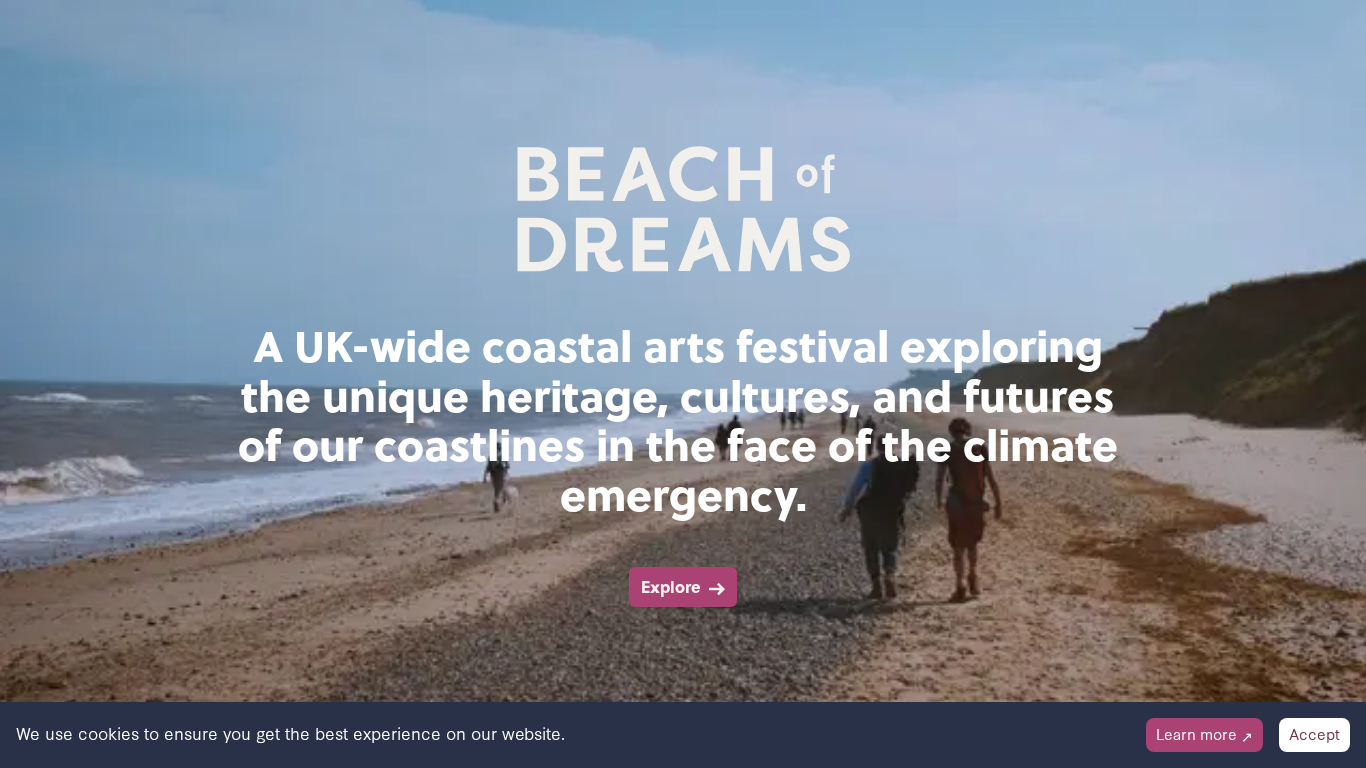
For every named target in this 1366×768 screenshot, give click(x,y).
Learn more (1204, 733)
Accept (1314, 733)
